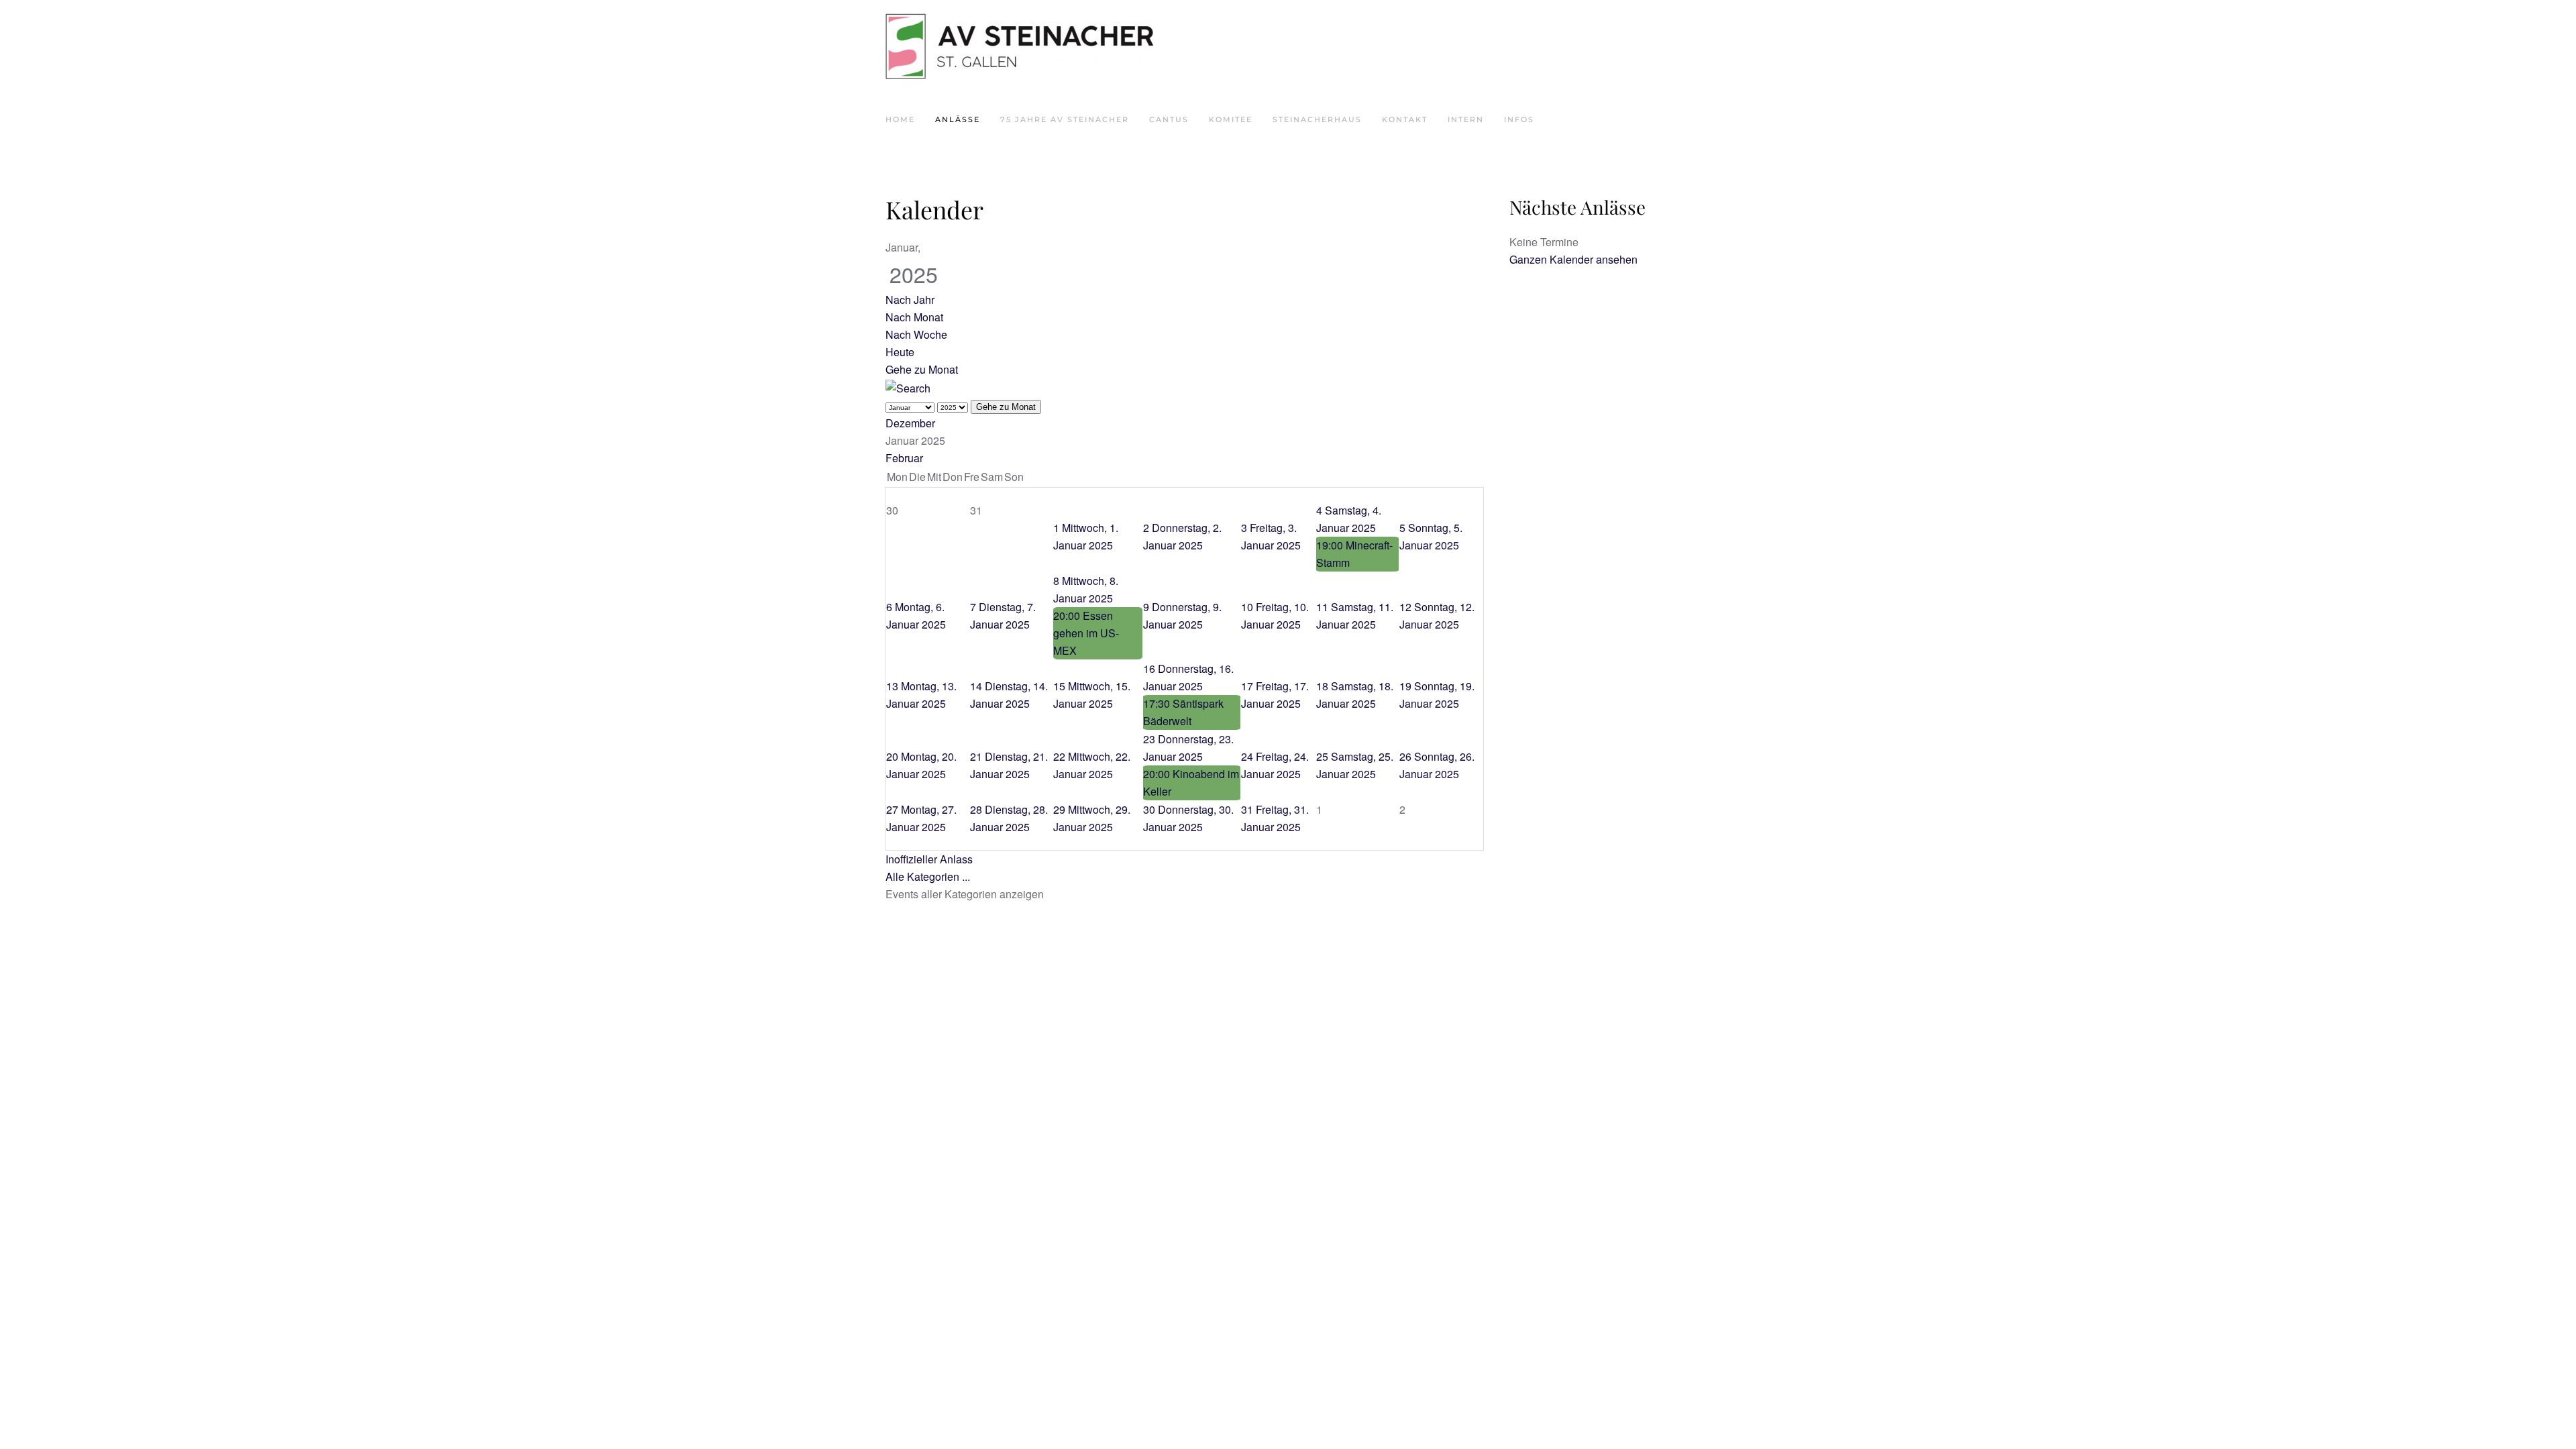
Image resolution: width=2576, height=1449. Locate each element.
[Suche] (908, 387)
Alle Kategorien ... (928, 876)
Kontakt (1405, 119)
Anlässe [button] (958, 119)
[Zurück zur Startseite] (1020, 47)
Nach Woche (916, 334)
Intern (1466, 119)
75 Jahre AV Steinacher (1065, 119)
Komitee (1231, 119)
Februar (904, 458)
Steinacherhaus (1317, 119)
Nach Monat (914, 317)
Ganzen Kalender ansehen (1573, 259)
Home (900, 119)
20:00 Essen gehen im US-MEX (1086, 633)
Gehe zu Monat (922, 369)
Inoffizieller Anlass (929, 859)
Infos (1519, 119)
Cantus (1169, 119)
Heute (900, 352)
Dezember (910, 423)
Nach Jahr (910, 300)
